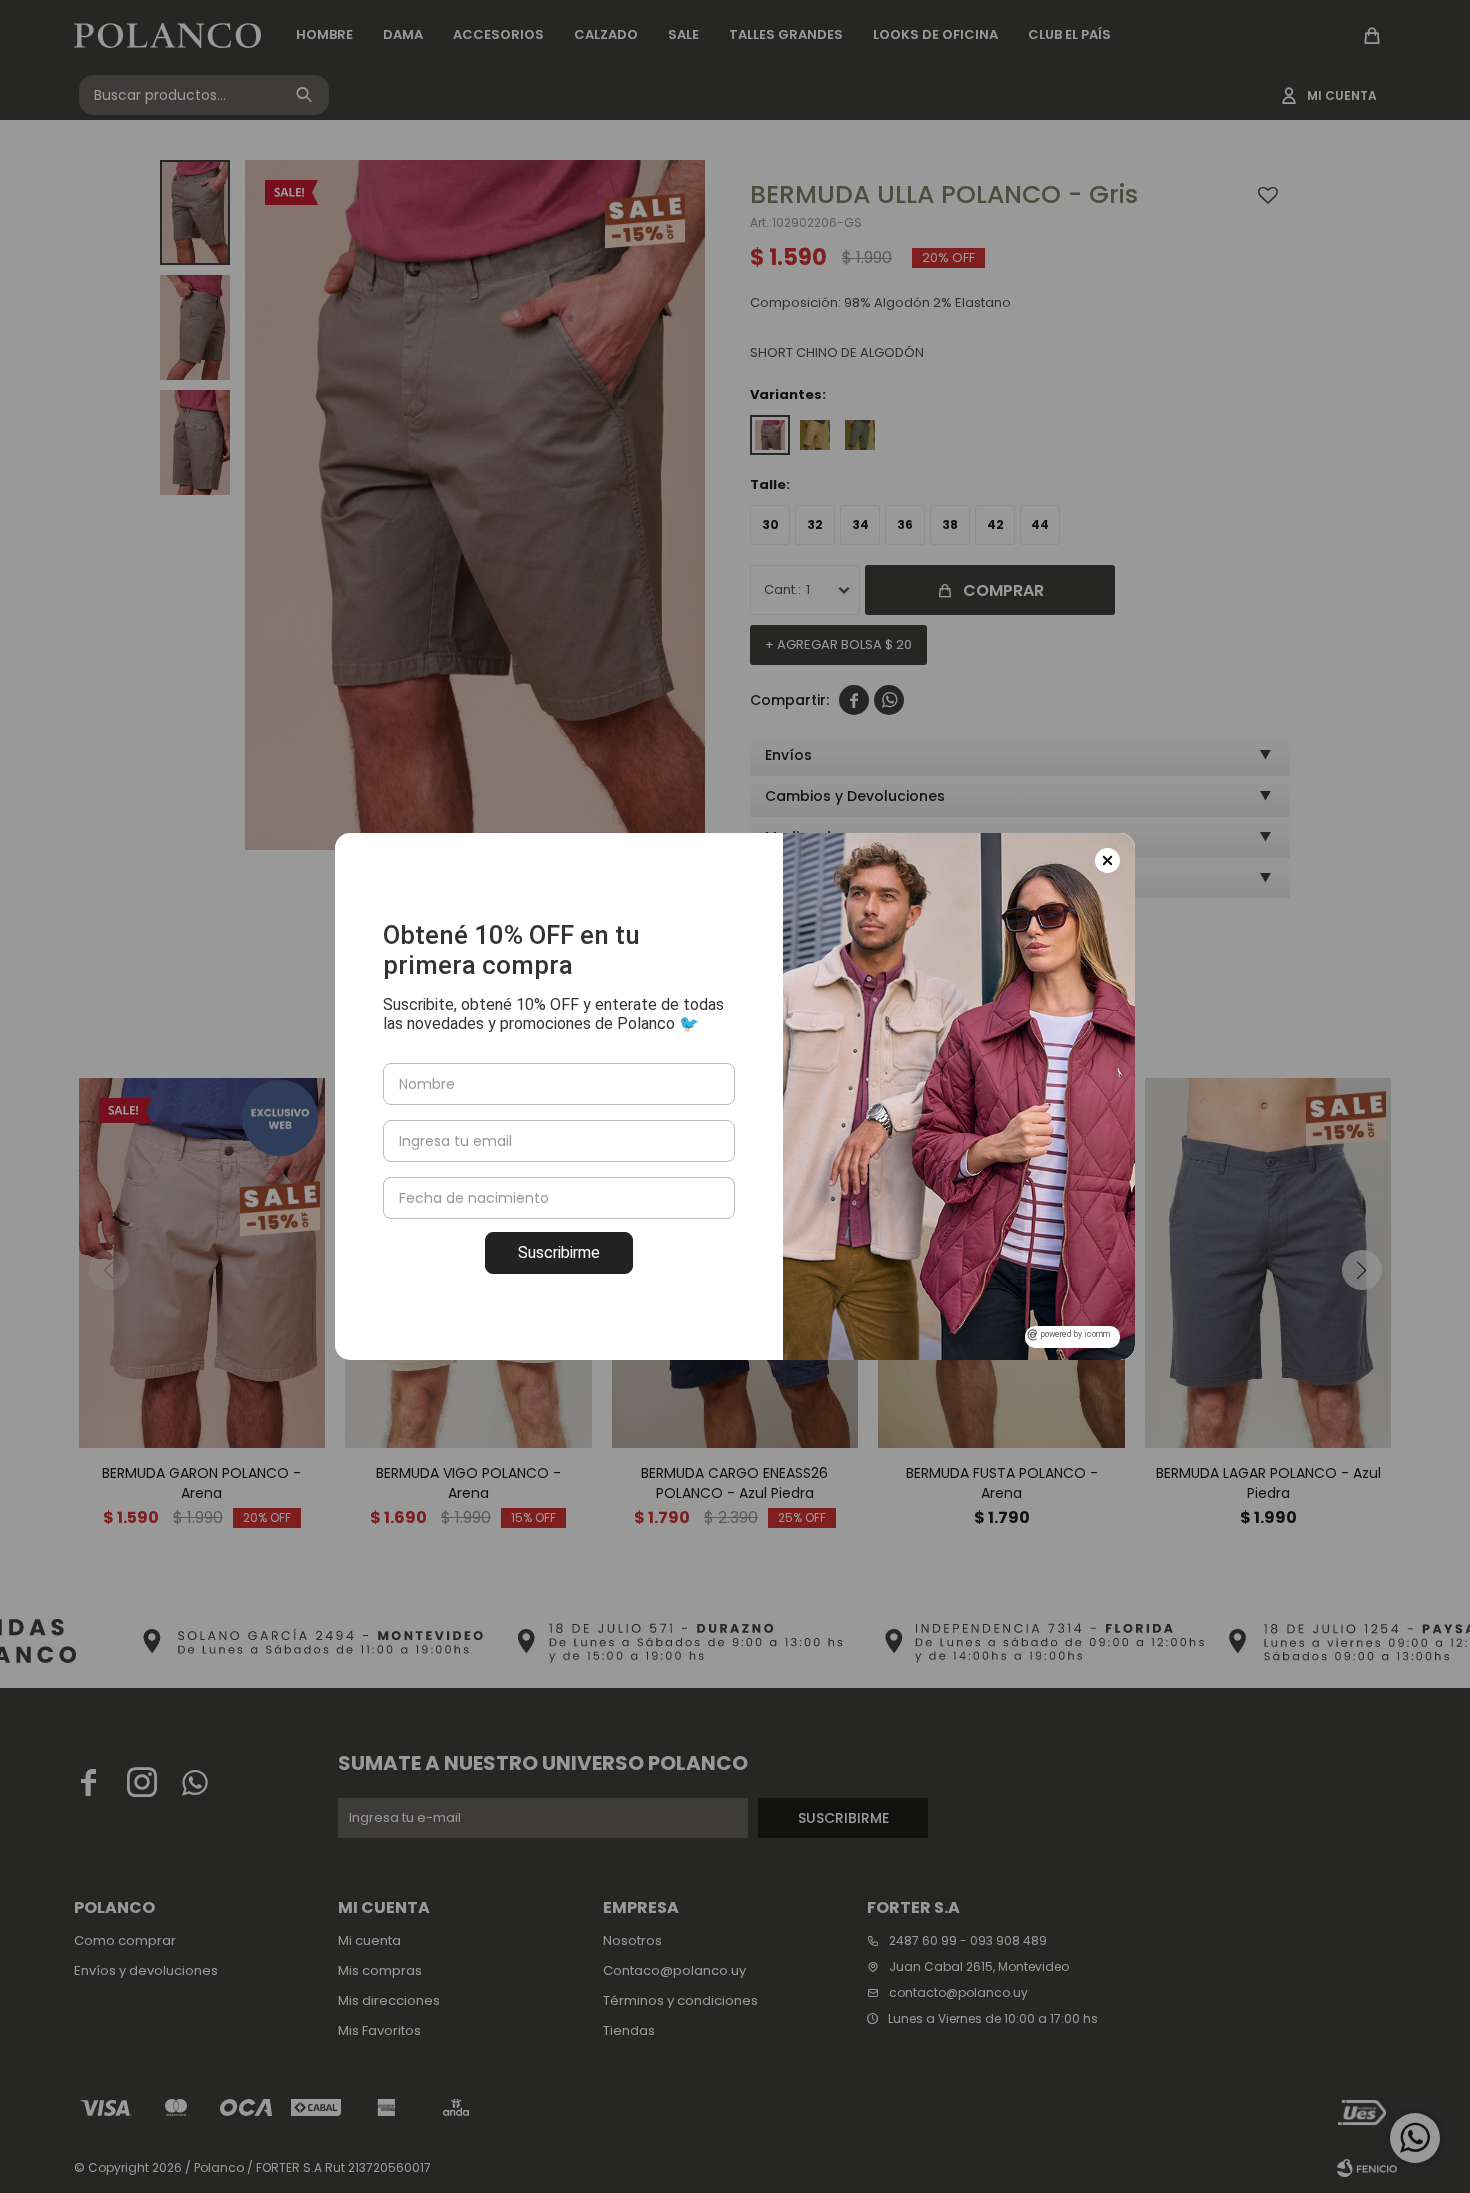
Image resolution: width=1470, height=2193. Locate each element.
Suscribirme (559, 1252)
